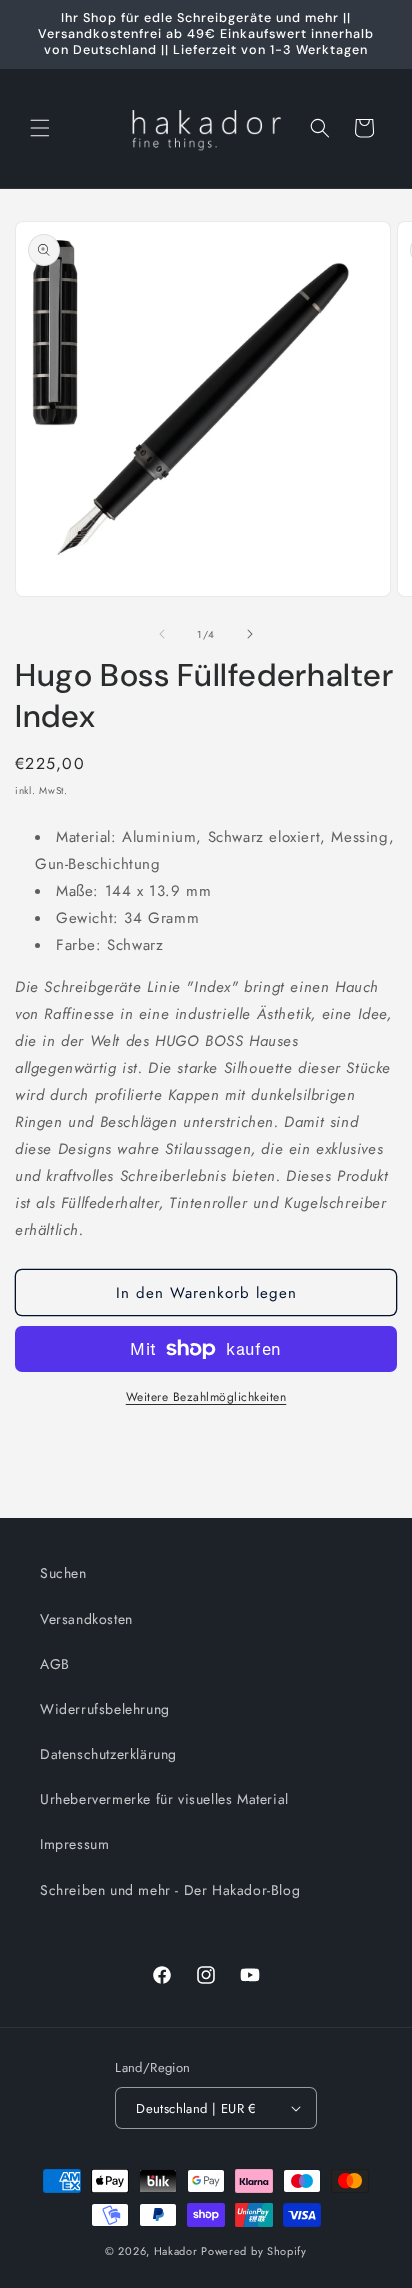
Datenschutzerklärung (108, 1754)
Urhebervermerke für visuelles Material (164, 1799)
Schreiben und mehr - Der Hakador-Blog (170, 1890)
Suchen (63, 1573)
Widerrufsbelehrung (105, 1709)
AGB (55, 1664)
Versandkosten (86, 1619)
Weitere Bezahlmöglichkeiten (206, 1397)
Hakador (176, 2251)
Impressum (74, 1844)
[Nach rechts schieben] (250, 634)
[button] (40, 128)
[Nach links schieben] (162, 634)
